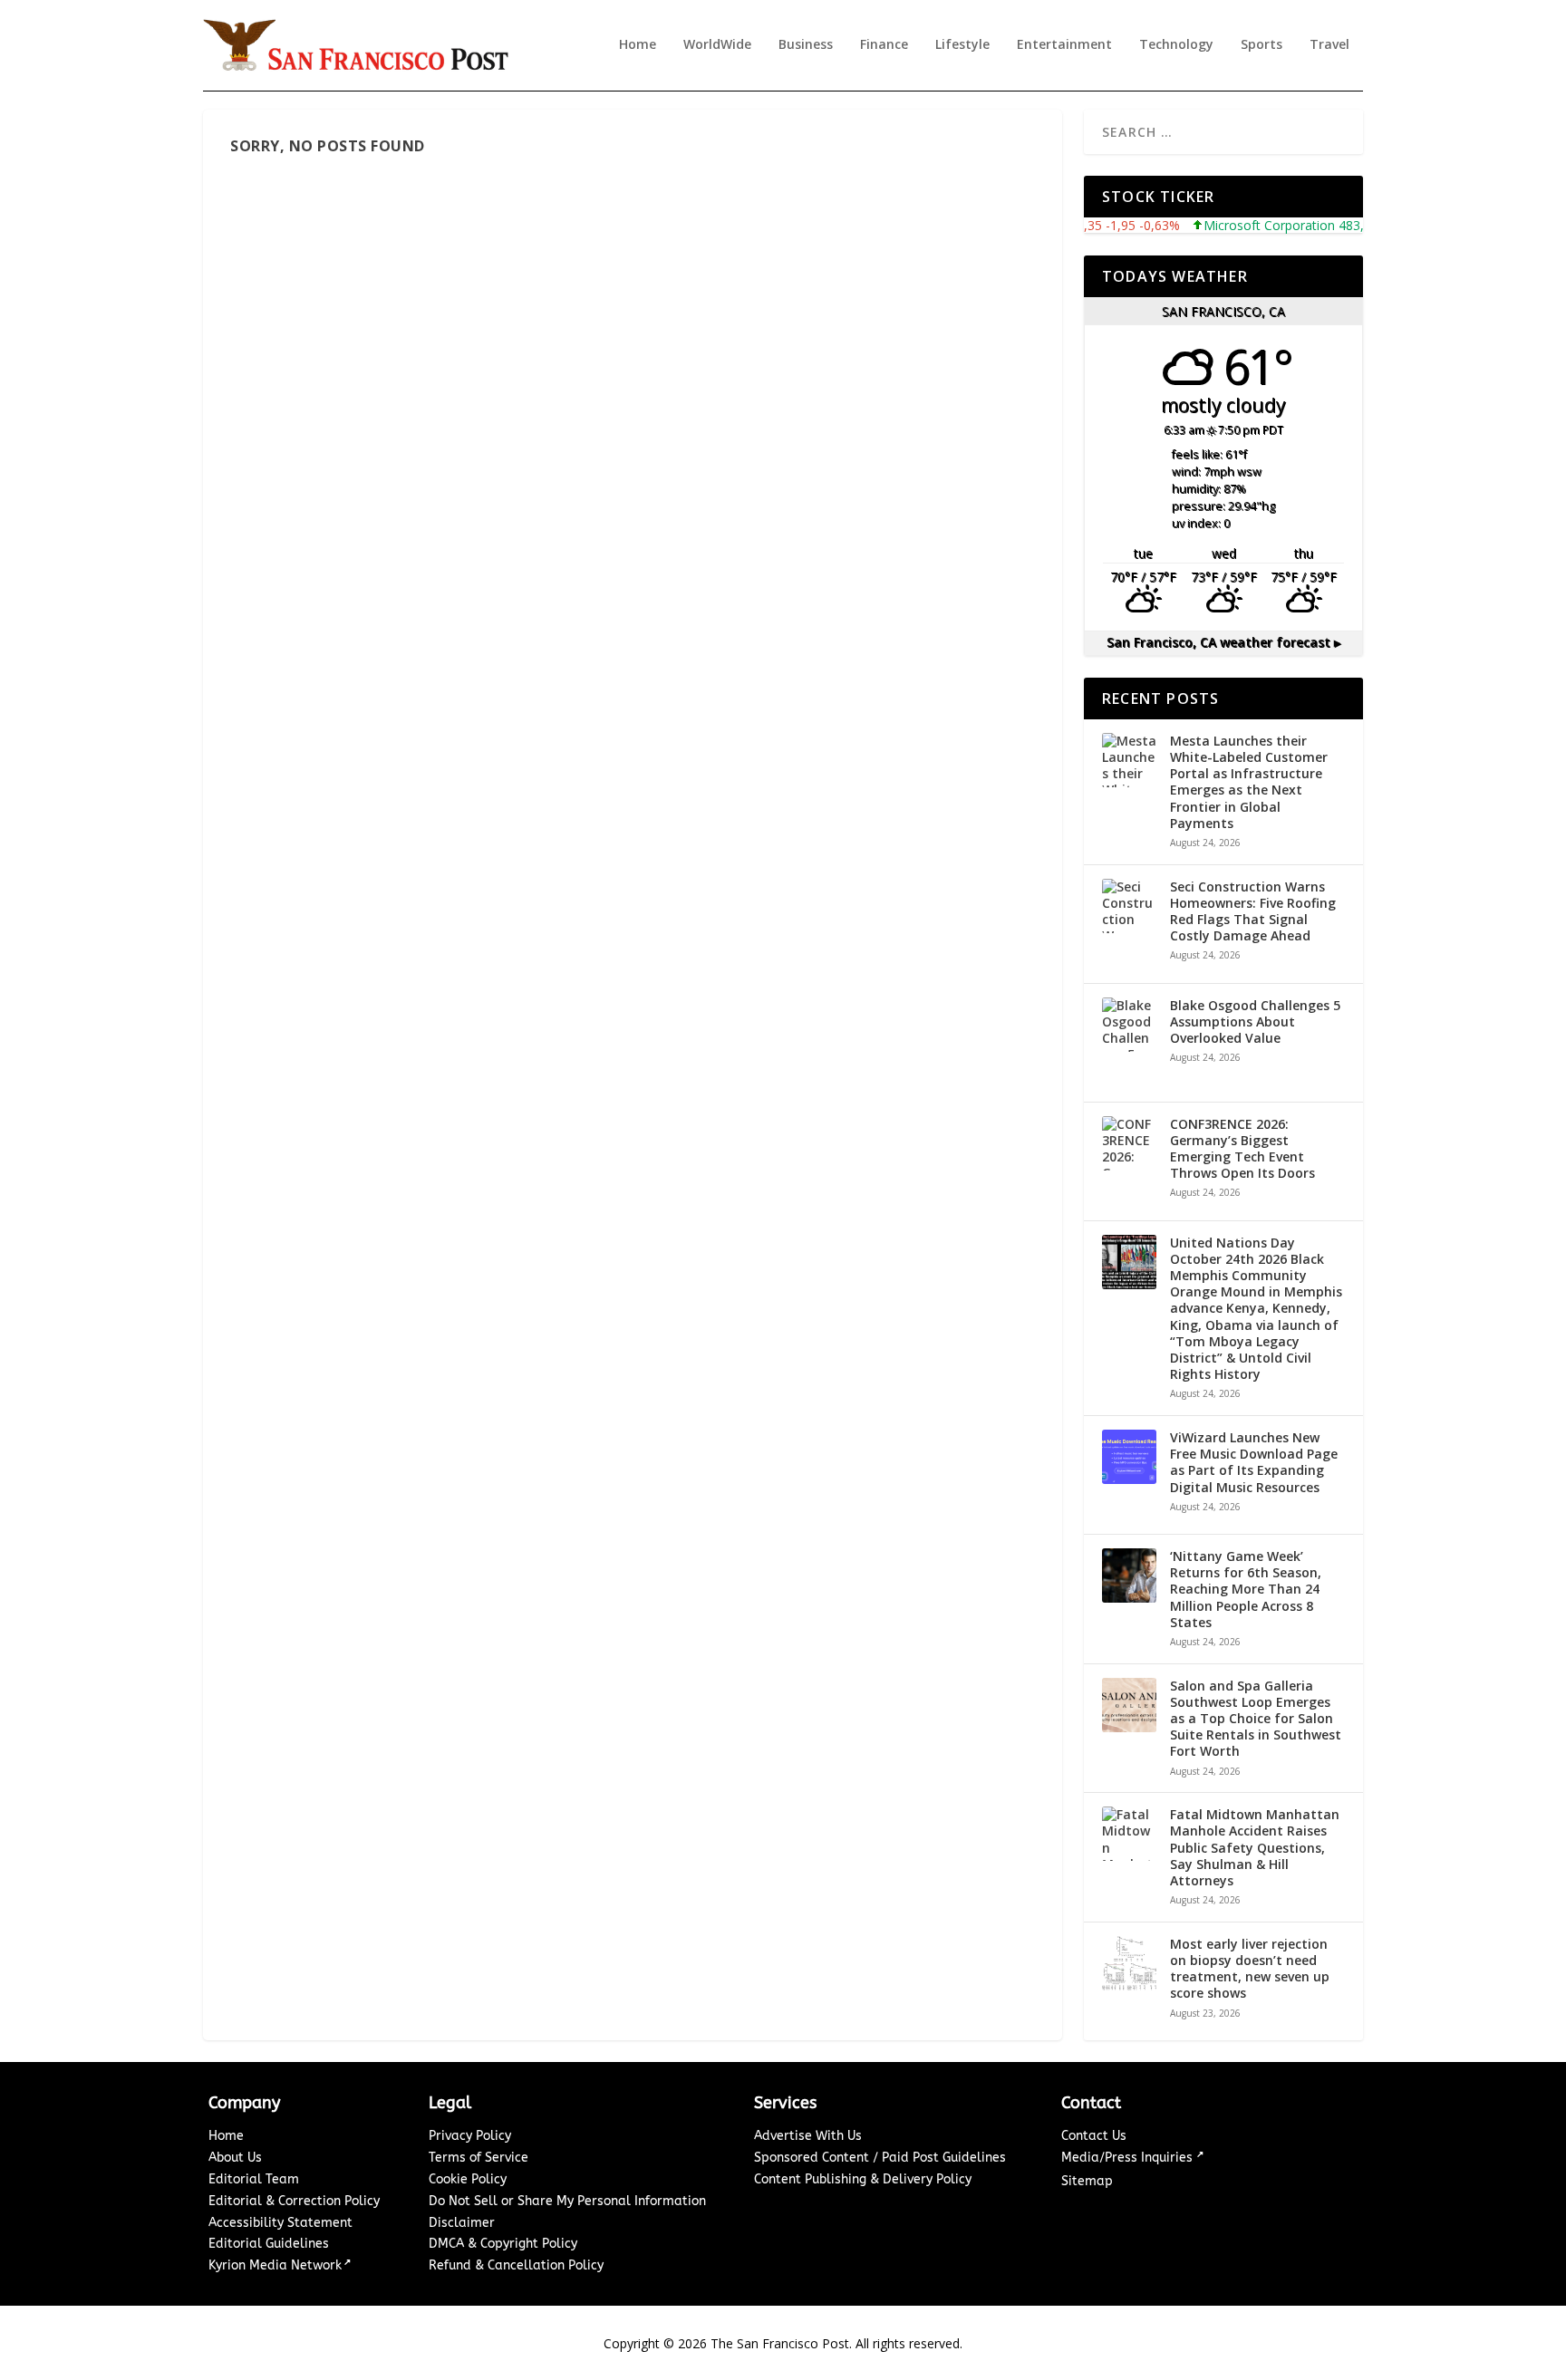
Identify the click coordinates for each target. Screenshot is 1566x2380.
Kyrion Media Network (275, 2265)
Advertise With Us (808, 2136)
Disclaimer (462, 2223)
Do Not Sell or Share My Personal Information (567, 2201)
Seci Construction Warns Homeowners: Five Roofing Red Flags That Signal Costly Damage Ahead (1253, 912)
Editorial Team (254, 2179)
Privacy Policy (470, 2136)
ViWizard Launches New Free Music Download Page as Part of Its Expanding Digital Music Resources (1254, 1463)
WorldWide (717, 45)
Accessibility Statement (280, 2223)
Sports (1261, 45)
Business (806, 45)
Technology (1176, 45)
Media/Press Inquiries (1129, 2158)
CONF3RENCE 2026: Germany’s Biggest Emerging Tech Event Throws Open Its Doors (1242, 1149)
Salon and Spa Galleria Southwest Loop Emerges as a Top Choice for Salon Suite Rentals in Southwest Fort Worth (1256, 1719)
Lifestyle (962, 45)
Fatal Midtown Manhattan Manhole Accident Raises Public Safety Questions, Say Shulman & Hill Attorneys (1255, 1848)
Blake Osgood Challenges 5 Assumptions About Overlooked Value (1255, 1022)
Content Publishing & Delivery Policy (863, 2179)
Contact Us (1094, 2136)
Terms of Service (478, 2158)
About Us (235, 2158)
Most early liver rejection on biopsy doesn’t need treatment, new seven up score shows (1250, 1969)
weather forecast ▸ (1223, 642)
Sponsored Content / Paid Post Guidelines (880, 2158)
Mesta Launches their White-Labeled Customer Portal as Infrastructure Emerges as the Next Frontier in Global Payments (1249, 782)
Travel (1329, 45)
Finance (884, 45)
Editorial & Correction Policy (294, 2201)
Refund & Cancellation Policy (516, 2265)
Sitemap (1087, 2181)
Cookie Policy (468, 2179)
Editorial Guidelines (269, 2244)
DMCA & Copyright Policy (503, 2244)
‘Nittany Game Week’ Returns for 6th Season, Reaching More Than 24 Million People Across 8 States (1246, 1590)
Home (638, 45)
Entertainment (1064, 45)
